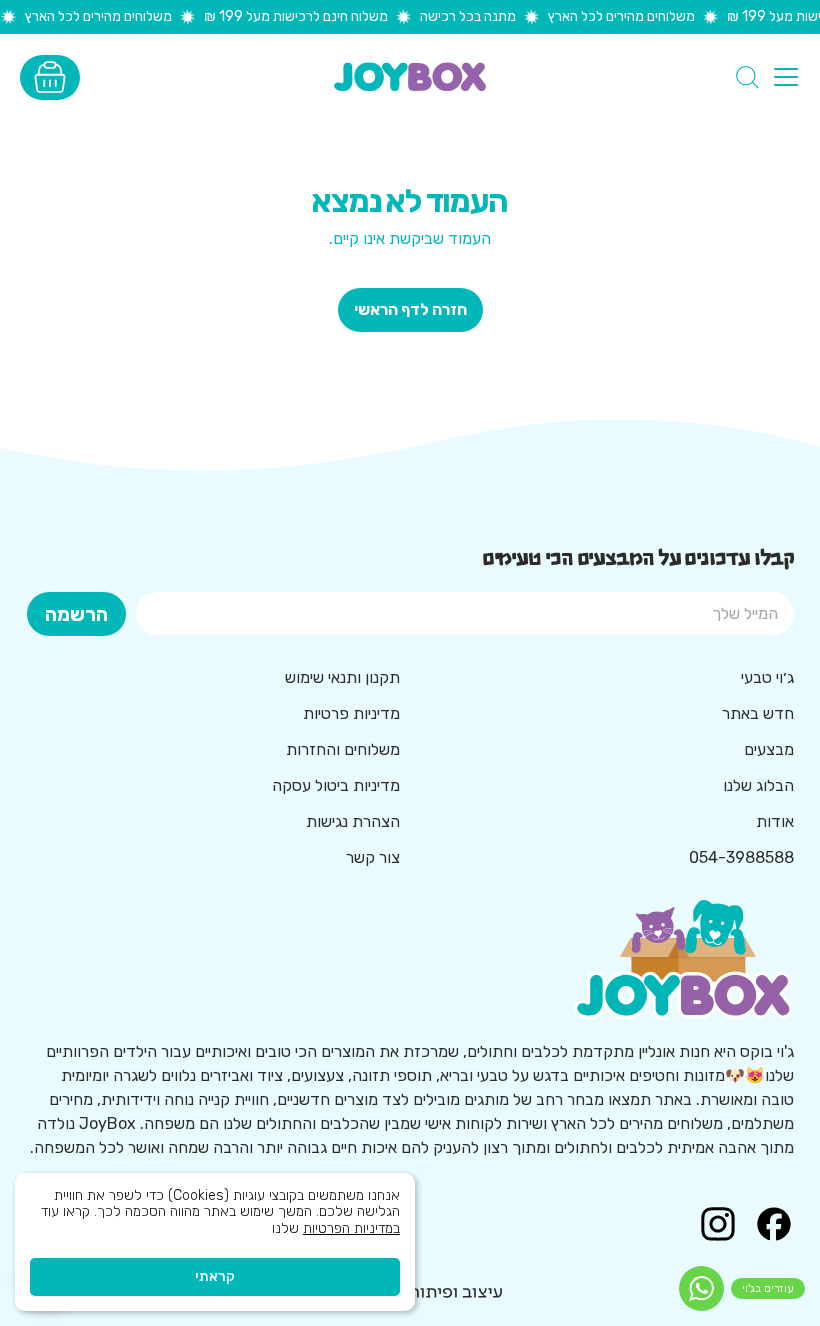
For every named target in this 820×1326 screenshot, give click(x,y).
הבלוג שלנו (758, 785)
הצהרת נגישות (353, 821)
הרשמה (76, 614)
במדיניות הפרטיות (351, 1228)
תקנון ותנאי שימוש (342, 677)
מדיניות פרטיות (351, 713)
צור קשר (373, 857)
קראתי (215, 1276)
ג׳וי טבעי (767, 677)
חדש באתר (758, 713)
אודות (775, 821)
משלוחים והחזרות (343, 749)
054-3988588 (741, 857)
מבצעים (769, 749)
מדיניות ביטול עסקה (336, 785)
